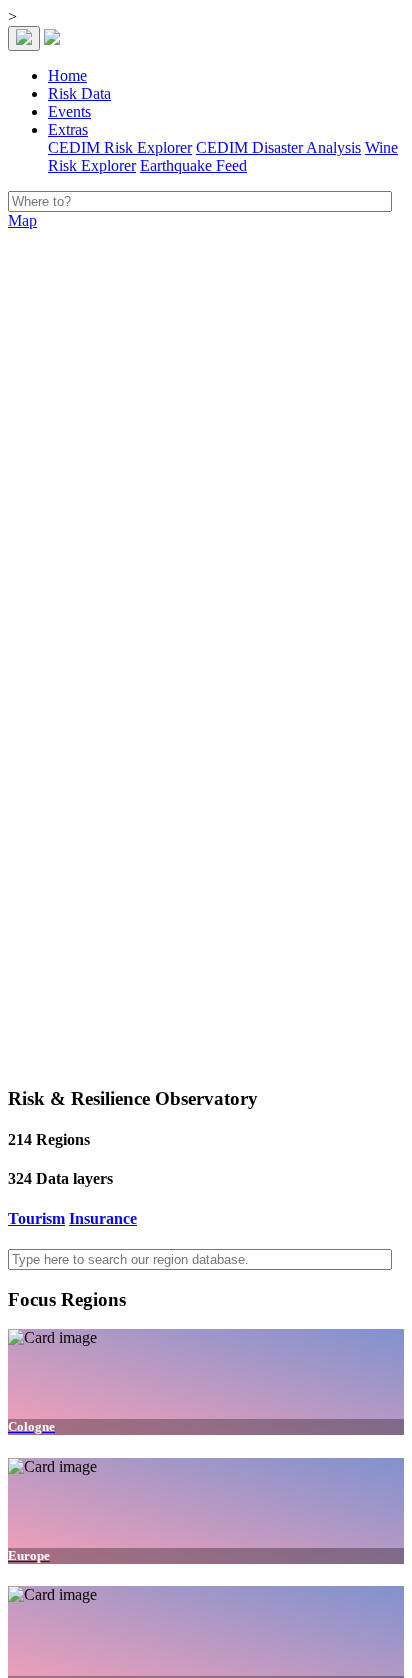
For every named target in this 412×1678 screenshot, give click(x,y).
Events (69, 111)
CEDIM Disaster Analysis (278, 147)
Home (67, 75)
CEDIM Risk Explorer (120, 147)
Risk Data (79, 93)
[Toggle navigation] (24, 38)
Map (22, 220)
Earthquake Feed (193, 165)
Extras (68, 129)
